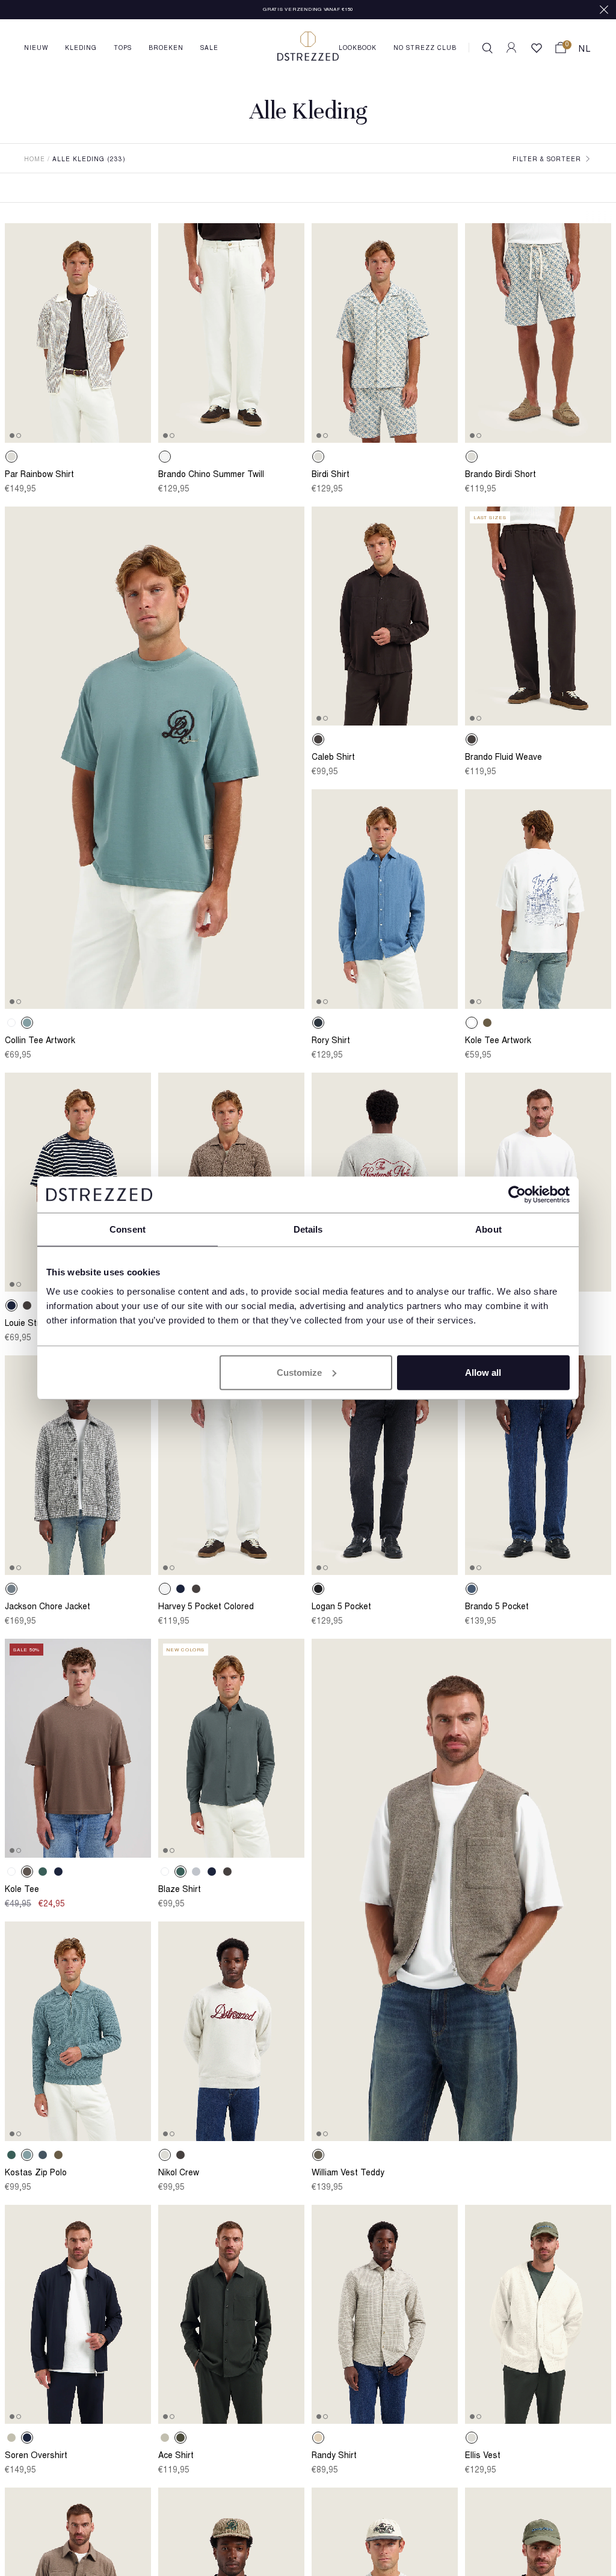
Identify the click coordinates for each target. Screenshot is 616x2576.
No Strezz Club (425, 49)
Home (35, 160)
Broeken (166, 49)
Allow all (483, 1372)
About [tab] (488, 1229)
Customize (299, 1372)
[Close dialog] (589, 2345)
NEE (534, 2478)
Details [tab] (308, 1229)
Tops (123, 49)
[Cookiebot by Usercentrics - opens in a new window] (517, 1195)
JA (440, 2478)
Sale (209, 49)
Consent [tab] (128, 1229)
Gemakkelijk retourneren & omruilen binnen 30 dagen (308, 10)
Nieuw (36, 49)
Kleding (81, 49)
